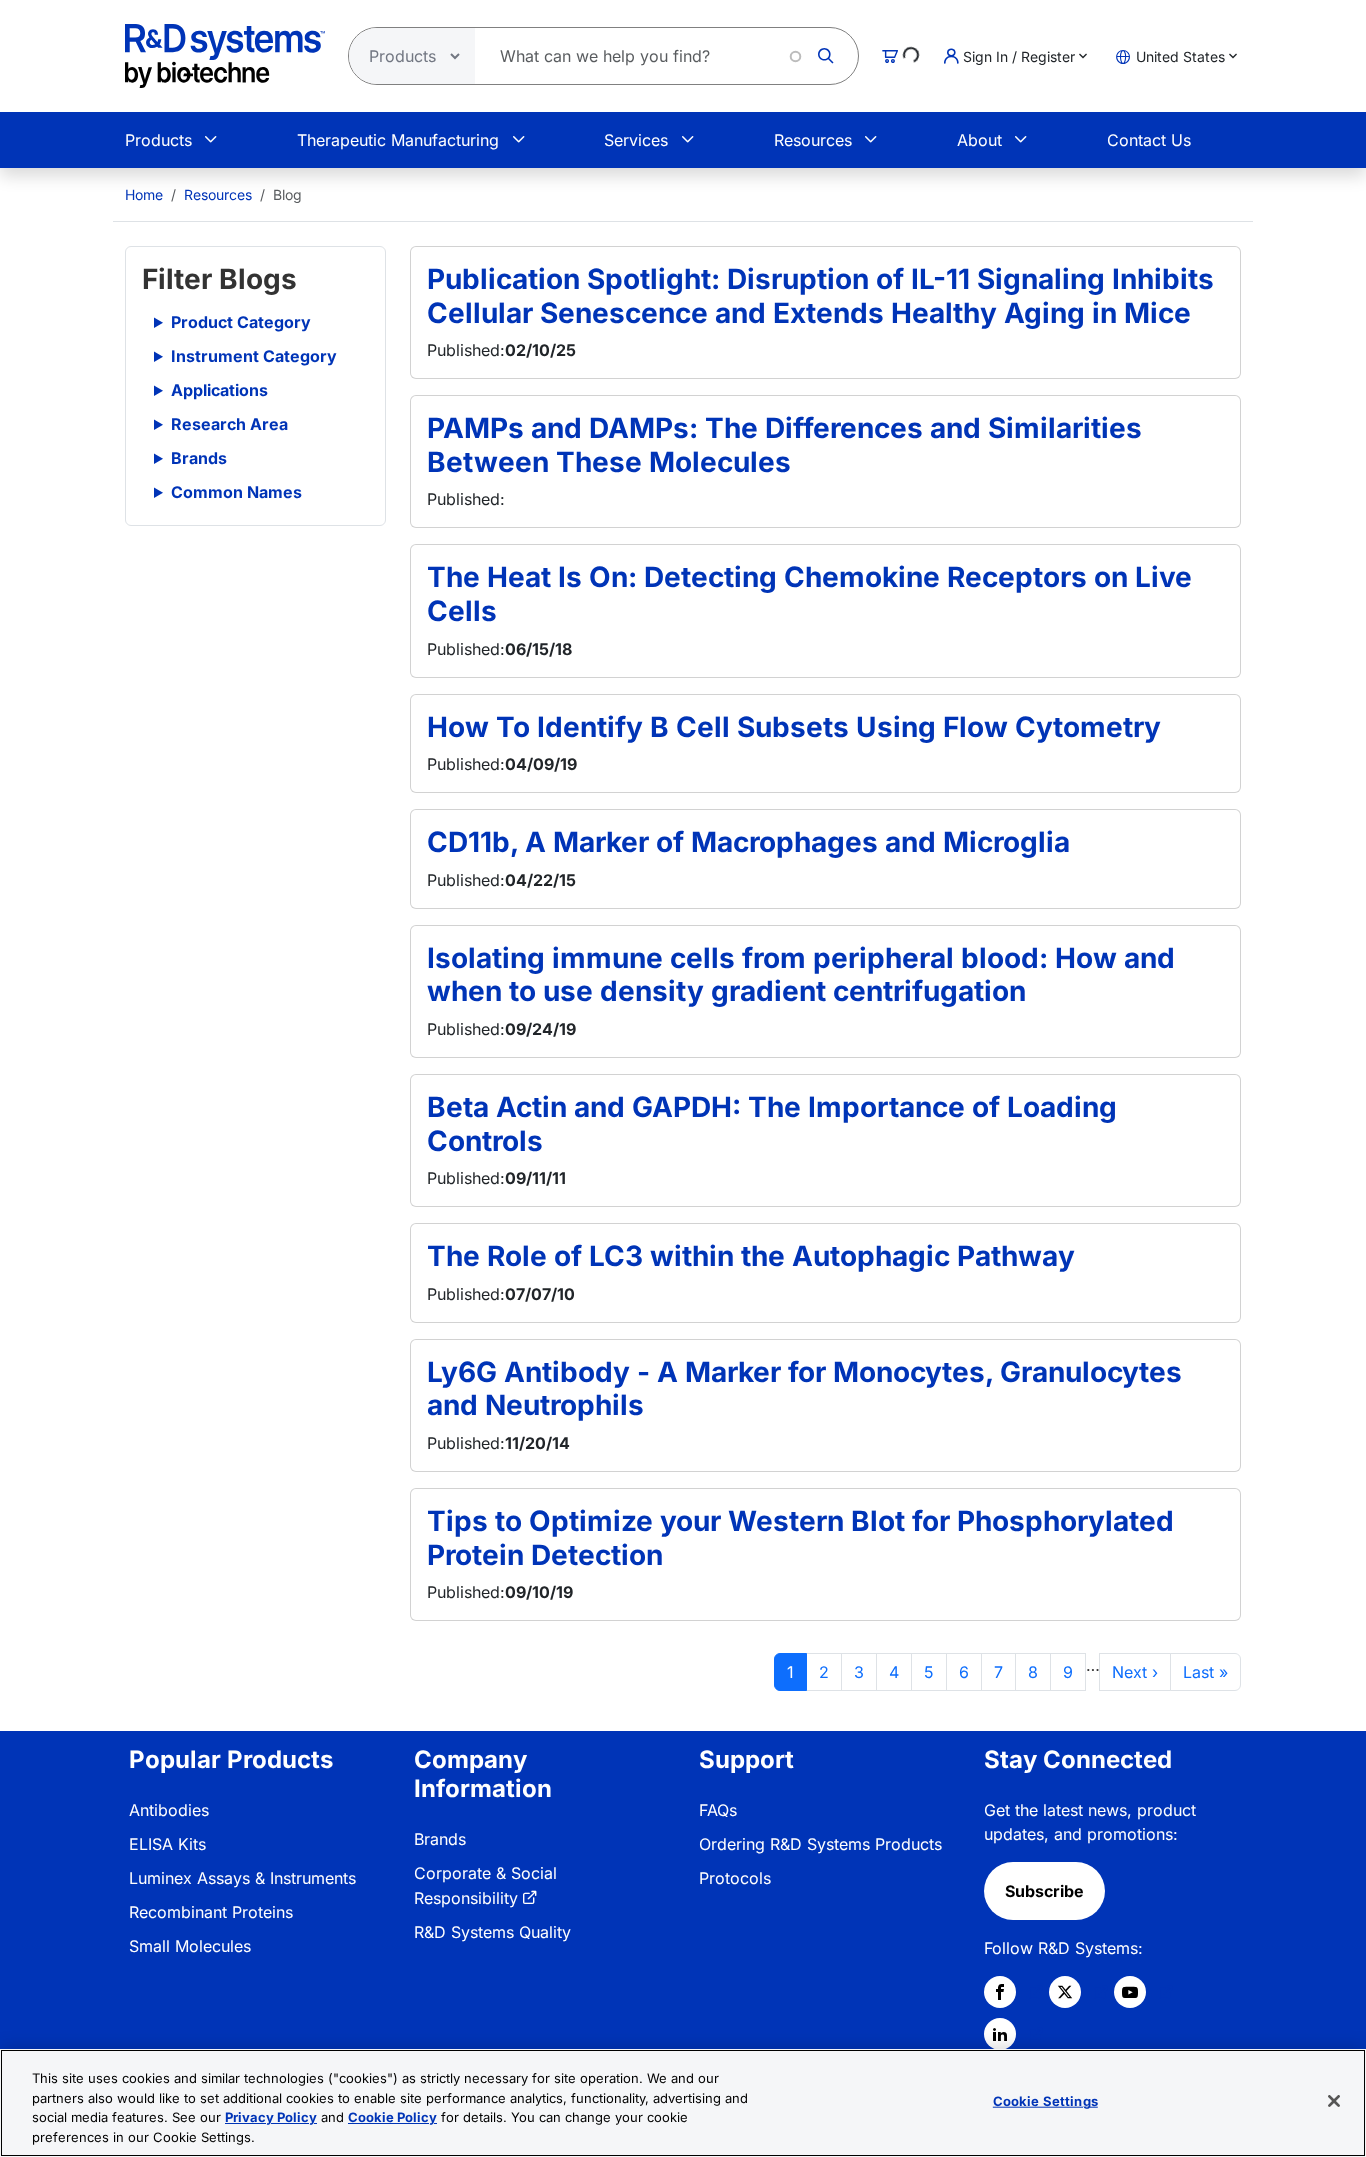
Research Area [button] (229, 424)
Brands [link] (440, 1839)
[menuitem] (144, 194)
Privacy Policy (271, 2117)
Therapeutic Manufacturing (398, 140)
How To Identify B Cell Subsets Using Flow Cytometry (794, 727)
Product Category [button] (241, 322)
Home (144, 194)
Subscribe (1044, 1891)
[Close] (1334, 2101)
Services (636, 140)
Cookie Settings (1045, 2101)
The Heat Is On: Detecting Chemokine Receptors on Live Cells (809, 594)
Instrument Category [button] (254, 356)
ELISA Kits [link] (167, 1844)
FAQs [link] (718, 1810)
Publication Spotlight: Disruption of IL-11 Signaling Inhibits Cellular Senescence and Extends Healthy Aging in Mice (820, 296)
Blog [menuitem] (287, 194)
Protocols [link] (735, 1878)
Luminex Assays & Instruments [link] (242, 1878)
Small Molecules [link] (190, 1946)
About (979, 140)
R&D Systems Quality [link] (492, 1932)
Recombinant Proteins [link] (211, 1912)
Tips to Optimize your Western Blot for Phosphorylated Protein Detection (800, 1538)
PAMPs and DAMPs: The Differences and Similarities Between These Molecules (784, 445)
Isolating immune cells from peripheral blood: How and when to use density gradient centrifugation (801, 975)
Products (158, 140)
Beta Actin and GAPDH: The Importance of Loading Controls (772, 1124)
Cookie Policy (392, 2117)
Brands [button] (199, 458)
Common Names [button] (236, 492)
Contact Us (1149, 140)
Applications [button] (219, 390)
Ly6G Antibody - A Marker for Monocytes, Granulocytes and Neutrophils (804, 1389)
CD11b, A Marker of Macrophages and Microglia (748, 842)
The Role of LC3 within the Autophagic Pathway (751, 1256)
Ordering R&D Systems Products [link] (820, 1844)
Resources (813, 140)
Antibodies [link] (169, 1810)
